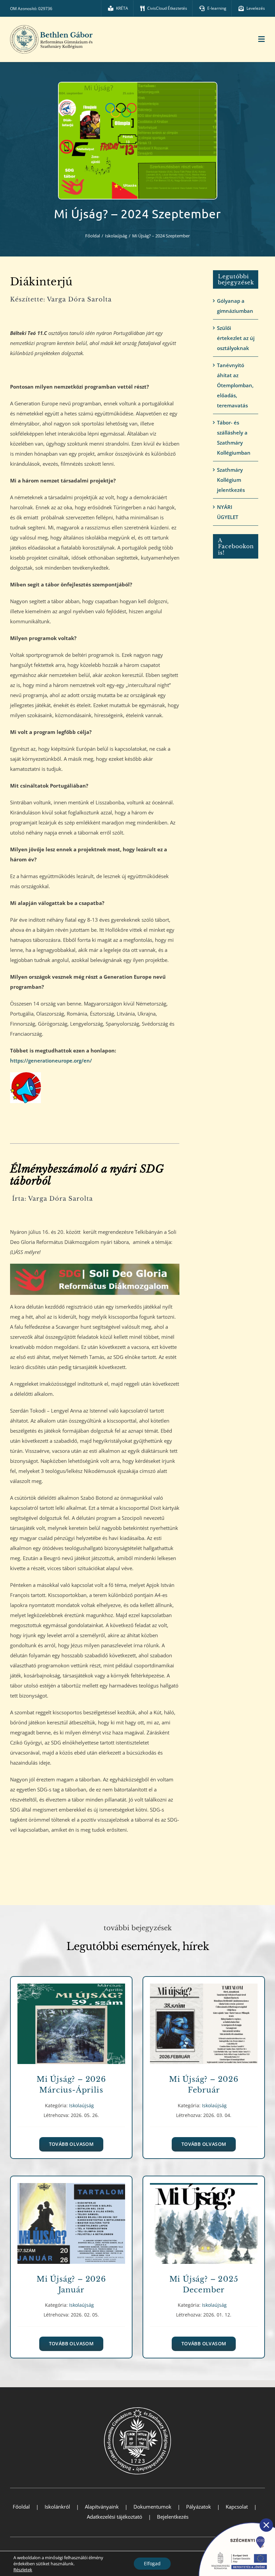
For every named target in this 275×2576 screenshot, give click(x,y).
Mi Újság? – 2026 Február (204, 2019)
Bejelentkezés (173, 2517)
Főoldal (21, 2507)
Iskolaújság (71, 2031)
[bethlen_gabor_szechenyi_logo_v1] (233, 2520)
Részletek (23, 2570)
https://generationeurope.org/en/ (51, 1061)
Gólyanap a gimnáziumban (235, 306)
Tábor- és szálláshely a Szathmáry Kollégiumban (234, 438)
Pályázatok (199, 2507)
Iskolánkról (57, 2507)
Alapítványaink (102, 2507)
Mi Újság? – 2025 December (204, 2219)
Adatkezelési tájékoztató (115, 2517)
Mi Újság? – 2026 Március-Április (71, 2019)
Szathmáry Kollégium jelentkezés (231, 480)
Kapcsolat (237, 2507)
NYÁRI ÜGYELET (228, 512)
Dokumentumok (152, 2507)
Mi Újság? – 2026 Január (71, 2219)
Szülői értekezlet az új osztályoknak (236, 338)
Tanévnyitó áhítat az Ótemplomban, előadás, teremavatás (235, 385)
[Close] (266, 2525)
